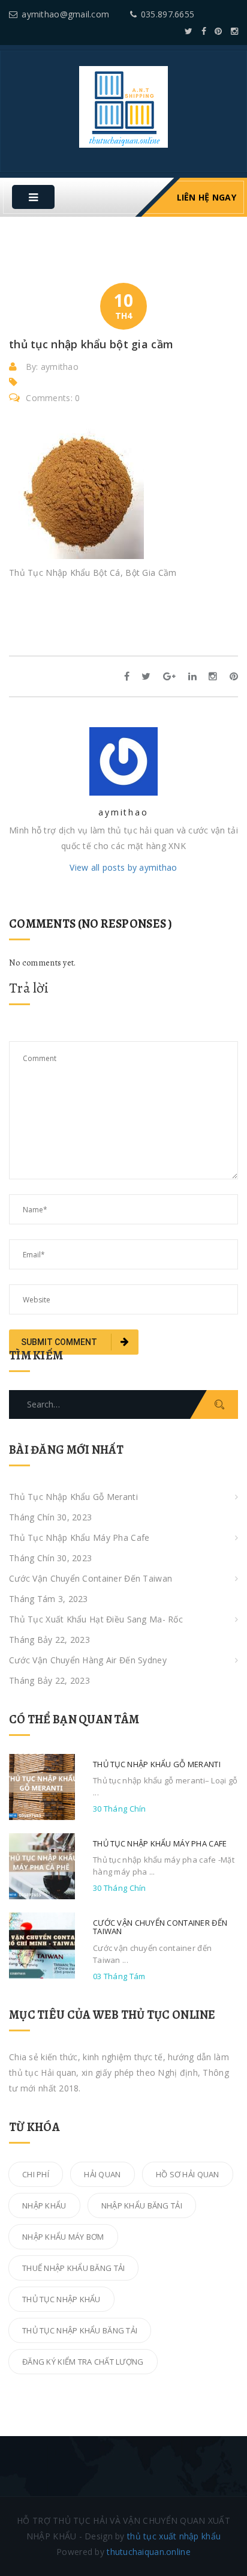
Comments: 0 (53, 398)
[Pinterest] (218, 31)
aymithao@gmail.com (65, 14)
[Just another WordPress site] (123, 106)
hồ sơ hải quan (188, 2174)
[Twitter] (189, 31)
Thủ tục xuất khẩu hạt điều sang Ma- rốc (96, 1619)
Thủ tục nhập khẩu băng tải (80, 2330)
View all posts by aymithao (123, 867)
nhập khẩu (44, 2206)
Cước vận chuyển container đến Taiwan (91, 1578)
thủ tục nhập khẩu (61, 2299)
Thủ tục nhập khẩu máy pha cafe (79, 1537)
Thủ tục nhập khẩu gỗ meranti (73, 1497)
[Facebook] (204, 31)
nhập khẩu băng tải (142, 2206)
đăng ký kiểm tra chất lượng (83, 2362)
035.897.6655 (168, 14)
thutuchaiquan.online (149, 2552)
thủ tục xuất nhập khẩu (174, 2536)
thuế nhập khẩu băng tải (73, 2268)
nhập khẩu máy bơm (63, 2237)
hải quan (102, 2174)
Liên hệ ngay (207, 197)
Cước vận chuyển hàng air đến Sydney (88, 1660)
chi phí (36, 2174)
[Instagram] (234, 31)
